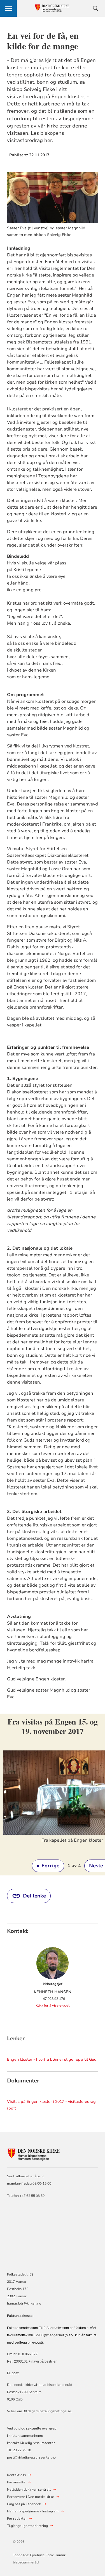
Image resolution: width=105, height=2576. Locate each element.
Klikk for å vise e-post (53, 2005)
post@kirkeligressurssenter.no (31, 2457)
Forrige (48, 1866)
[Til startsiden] (38, 2154)
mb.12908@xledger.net (46, 2335)
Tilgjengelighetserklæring (27, 2526)
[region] (53, 1795)
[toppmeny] (8, 8)
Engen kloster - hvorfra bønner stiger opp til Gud (52, 2059)
